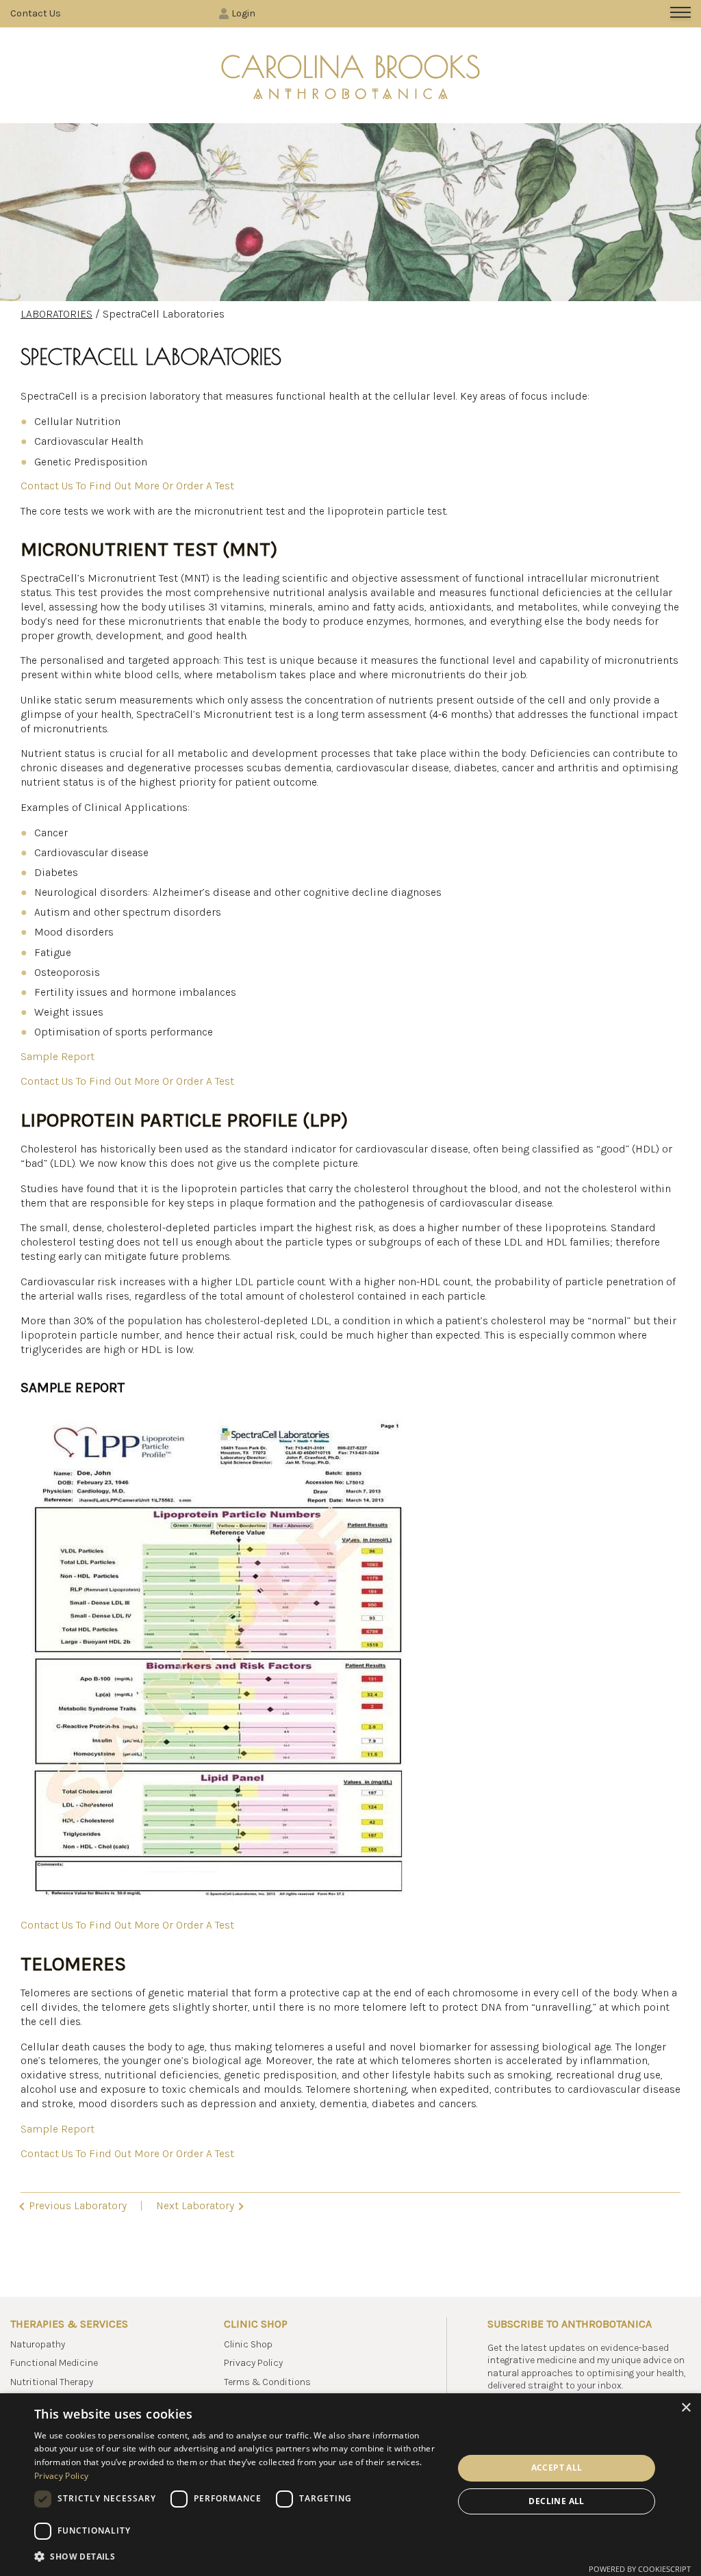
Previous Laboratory (76, 2205)
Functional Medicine (54, 2363)
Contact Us (36, 13)
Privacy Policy (253, 2363)
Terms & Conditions (267, 2382)
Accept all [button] (557, 2468)
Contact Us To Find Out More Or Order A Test (127, 486)
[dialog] (350, 2485)
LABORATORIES (56, 314)
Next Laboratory (196, 2205)
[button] (238, 2556)
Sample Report (58, 1056)
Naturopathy (38, 2344)
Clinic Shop (248, 2344)
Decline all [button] (556, 2501)
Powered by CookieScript (640, 2569)
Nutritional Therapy (52, 2382)
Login (243, 13)
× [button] (686, 2408)
